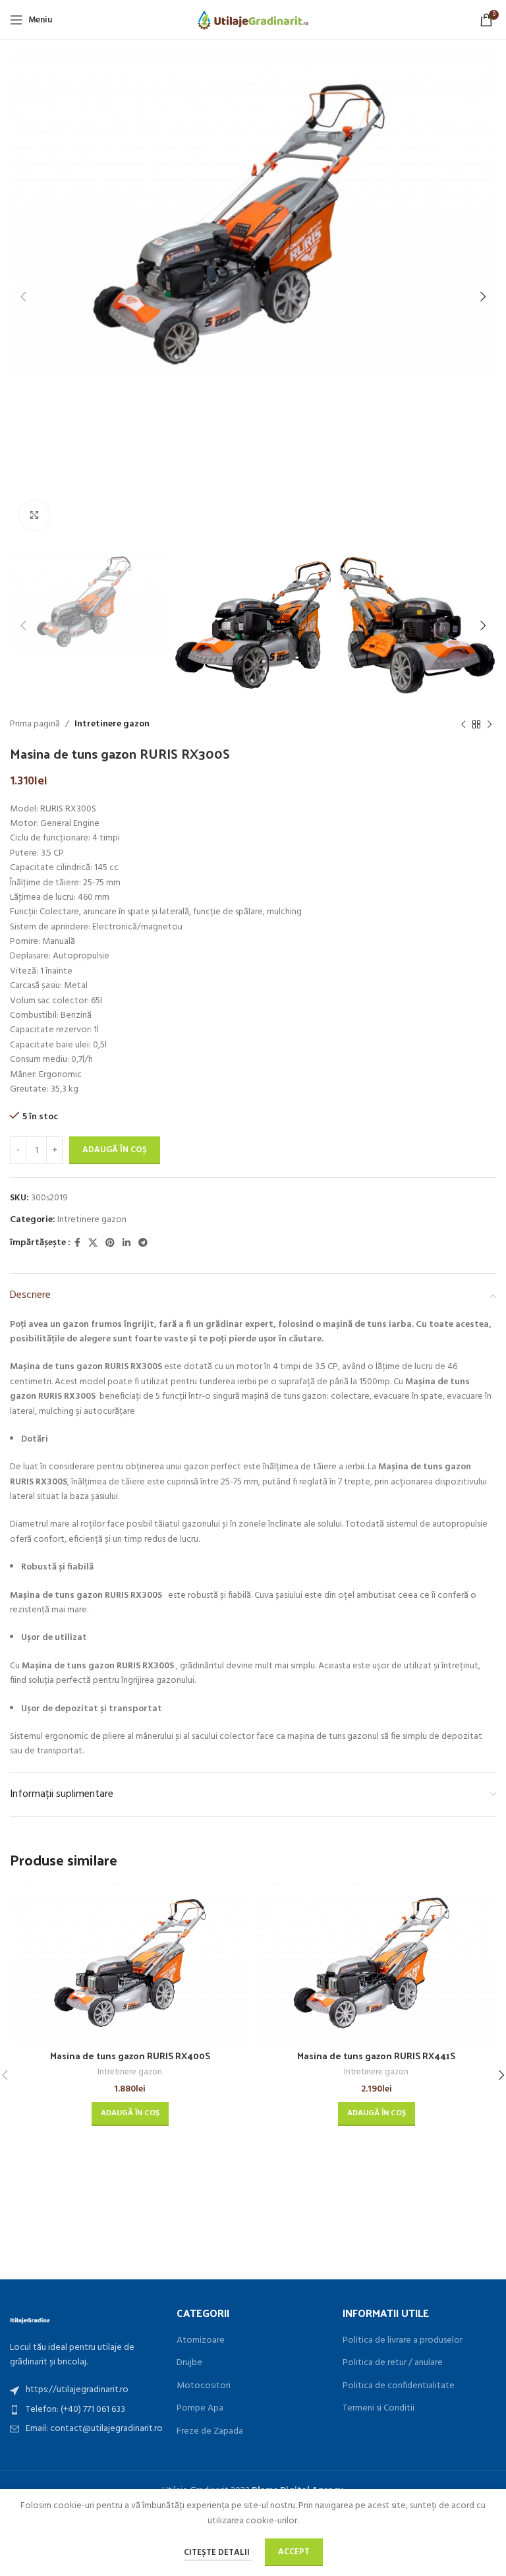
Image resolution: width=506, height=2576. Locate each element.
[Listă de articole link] (87, 2390)
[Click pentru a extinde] (35, 515)
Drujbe (189, 2363)
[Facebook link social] (77, 1244)
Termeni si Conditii (379, 2409)
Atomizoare (201, 2341)
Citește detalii (218, 2553)
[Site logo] (253, 20)
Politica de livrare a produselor (403, 2341)
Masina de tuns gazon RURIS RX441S (376, 2056)
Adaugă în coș (115, 1150)
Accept (294, 2552)
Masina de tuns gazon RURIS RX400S (130, 2056)
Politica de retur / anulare (393, 2363)
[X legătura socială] (93, 1244)
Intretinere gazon (112, 724)
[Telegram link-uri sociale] (143, 1244)
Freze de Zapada (210, 2432)
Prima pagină (35, 724)
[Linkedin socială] (126, 1244)
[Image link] (30, 2319)
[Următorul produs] (490, 725)
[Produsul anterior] (463, 725)
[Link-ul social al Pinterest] (110, 1244)
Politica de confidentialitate (399, 2386)
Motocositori (204, 2386)
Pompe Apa (200, 2409)
